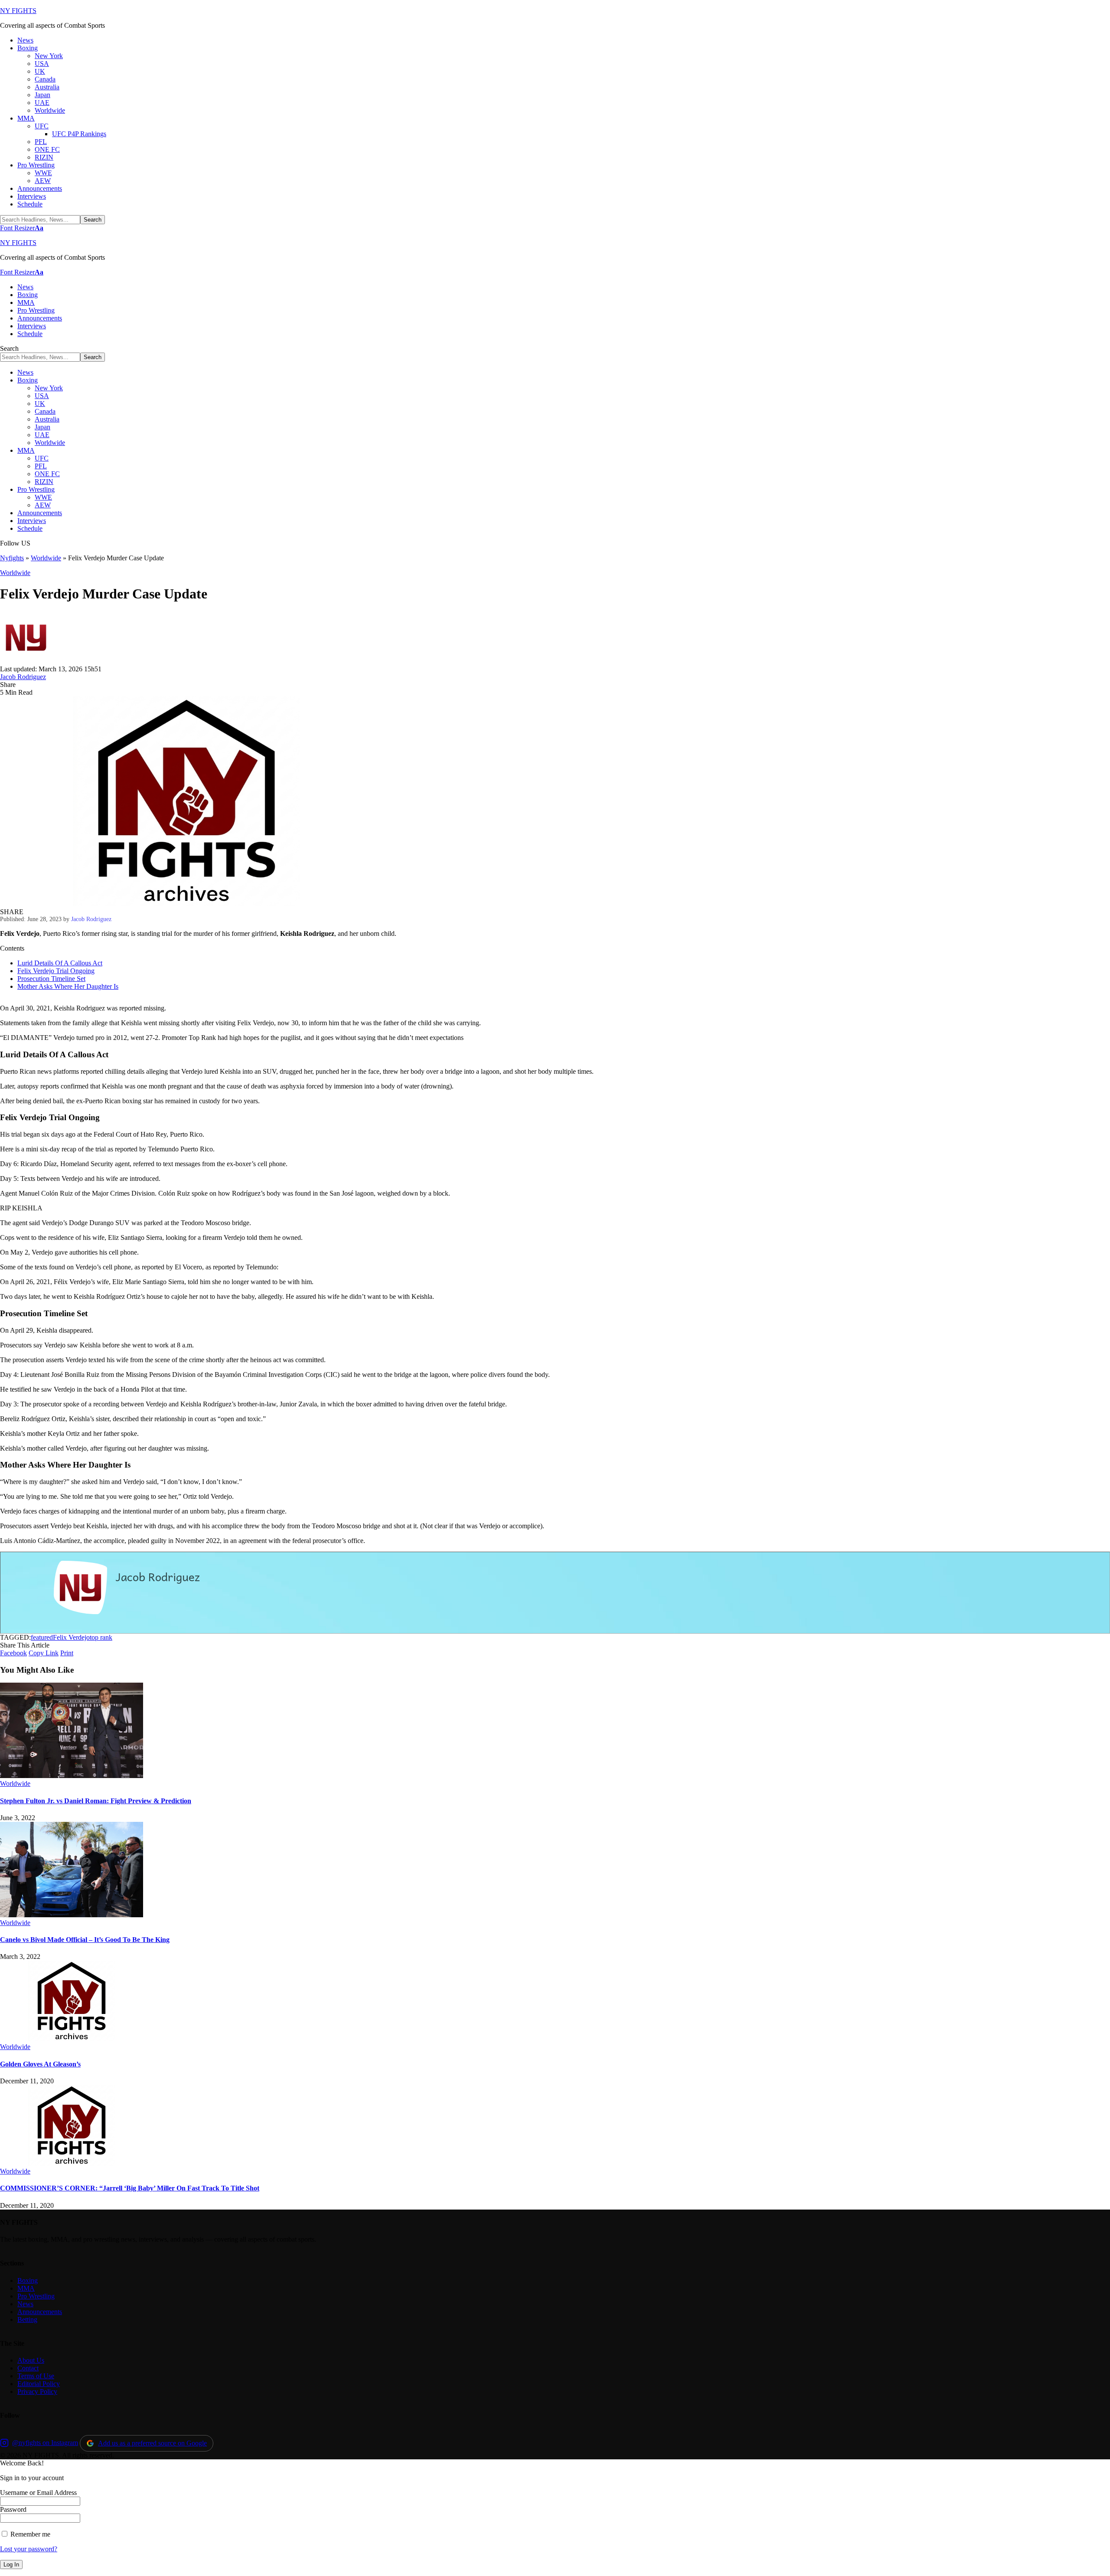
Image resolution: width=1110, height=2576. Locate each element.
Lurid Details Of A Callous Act (60, 963)
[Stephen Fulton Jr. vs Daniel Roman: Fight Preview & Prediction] (72, 1776)
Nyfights (12, 558)
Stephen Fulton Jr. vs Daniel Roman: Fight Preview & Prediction (96, 1801)
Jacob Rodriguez (23, 677)
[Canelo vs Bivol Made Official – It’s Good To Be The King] (72, 1915)
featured (42, 1637)
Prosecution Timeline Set (51, 979)
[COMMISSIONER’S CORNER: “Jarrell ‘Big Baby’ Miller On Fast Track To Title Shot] (72, 2163)
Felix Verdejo (71, 1637)
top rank (101, 1637)
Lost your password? (29, 2549)
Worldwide (46, 558)
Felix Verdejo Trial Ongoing (56, 971)
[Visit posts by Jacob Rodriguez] (26, 661)
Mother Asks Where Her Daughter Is (68, 986)
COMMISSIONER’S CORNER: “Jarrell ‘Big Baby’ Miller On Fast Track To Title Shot (130, 2188)
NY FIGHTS (18, 11)
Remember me (29, 2534)
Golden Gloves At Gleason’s (40, 2064)
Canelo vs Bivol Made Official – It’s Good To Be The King (85, 1940)
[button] (22, 228)
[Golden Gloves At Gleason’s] (72, 2039)
